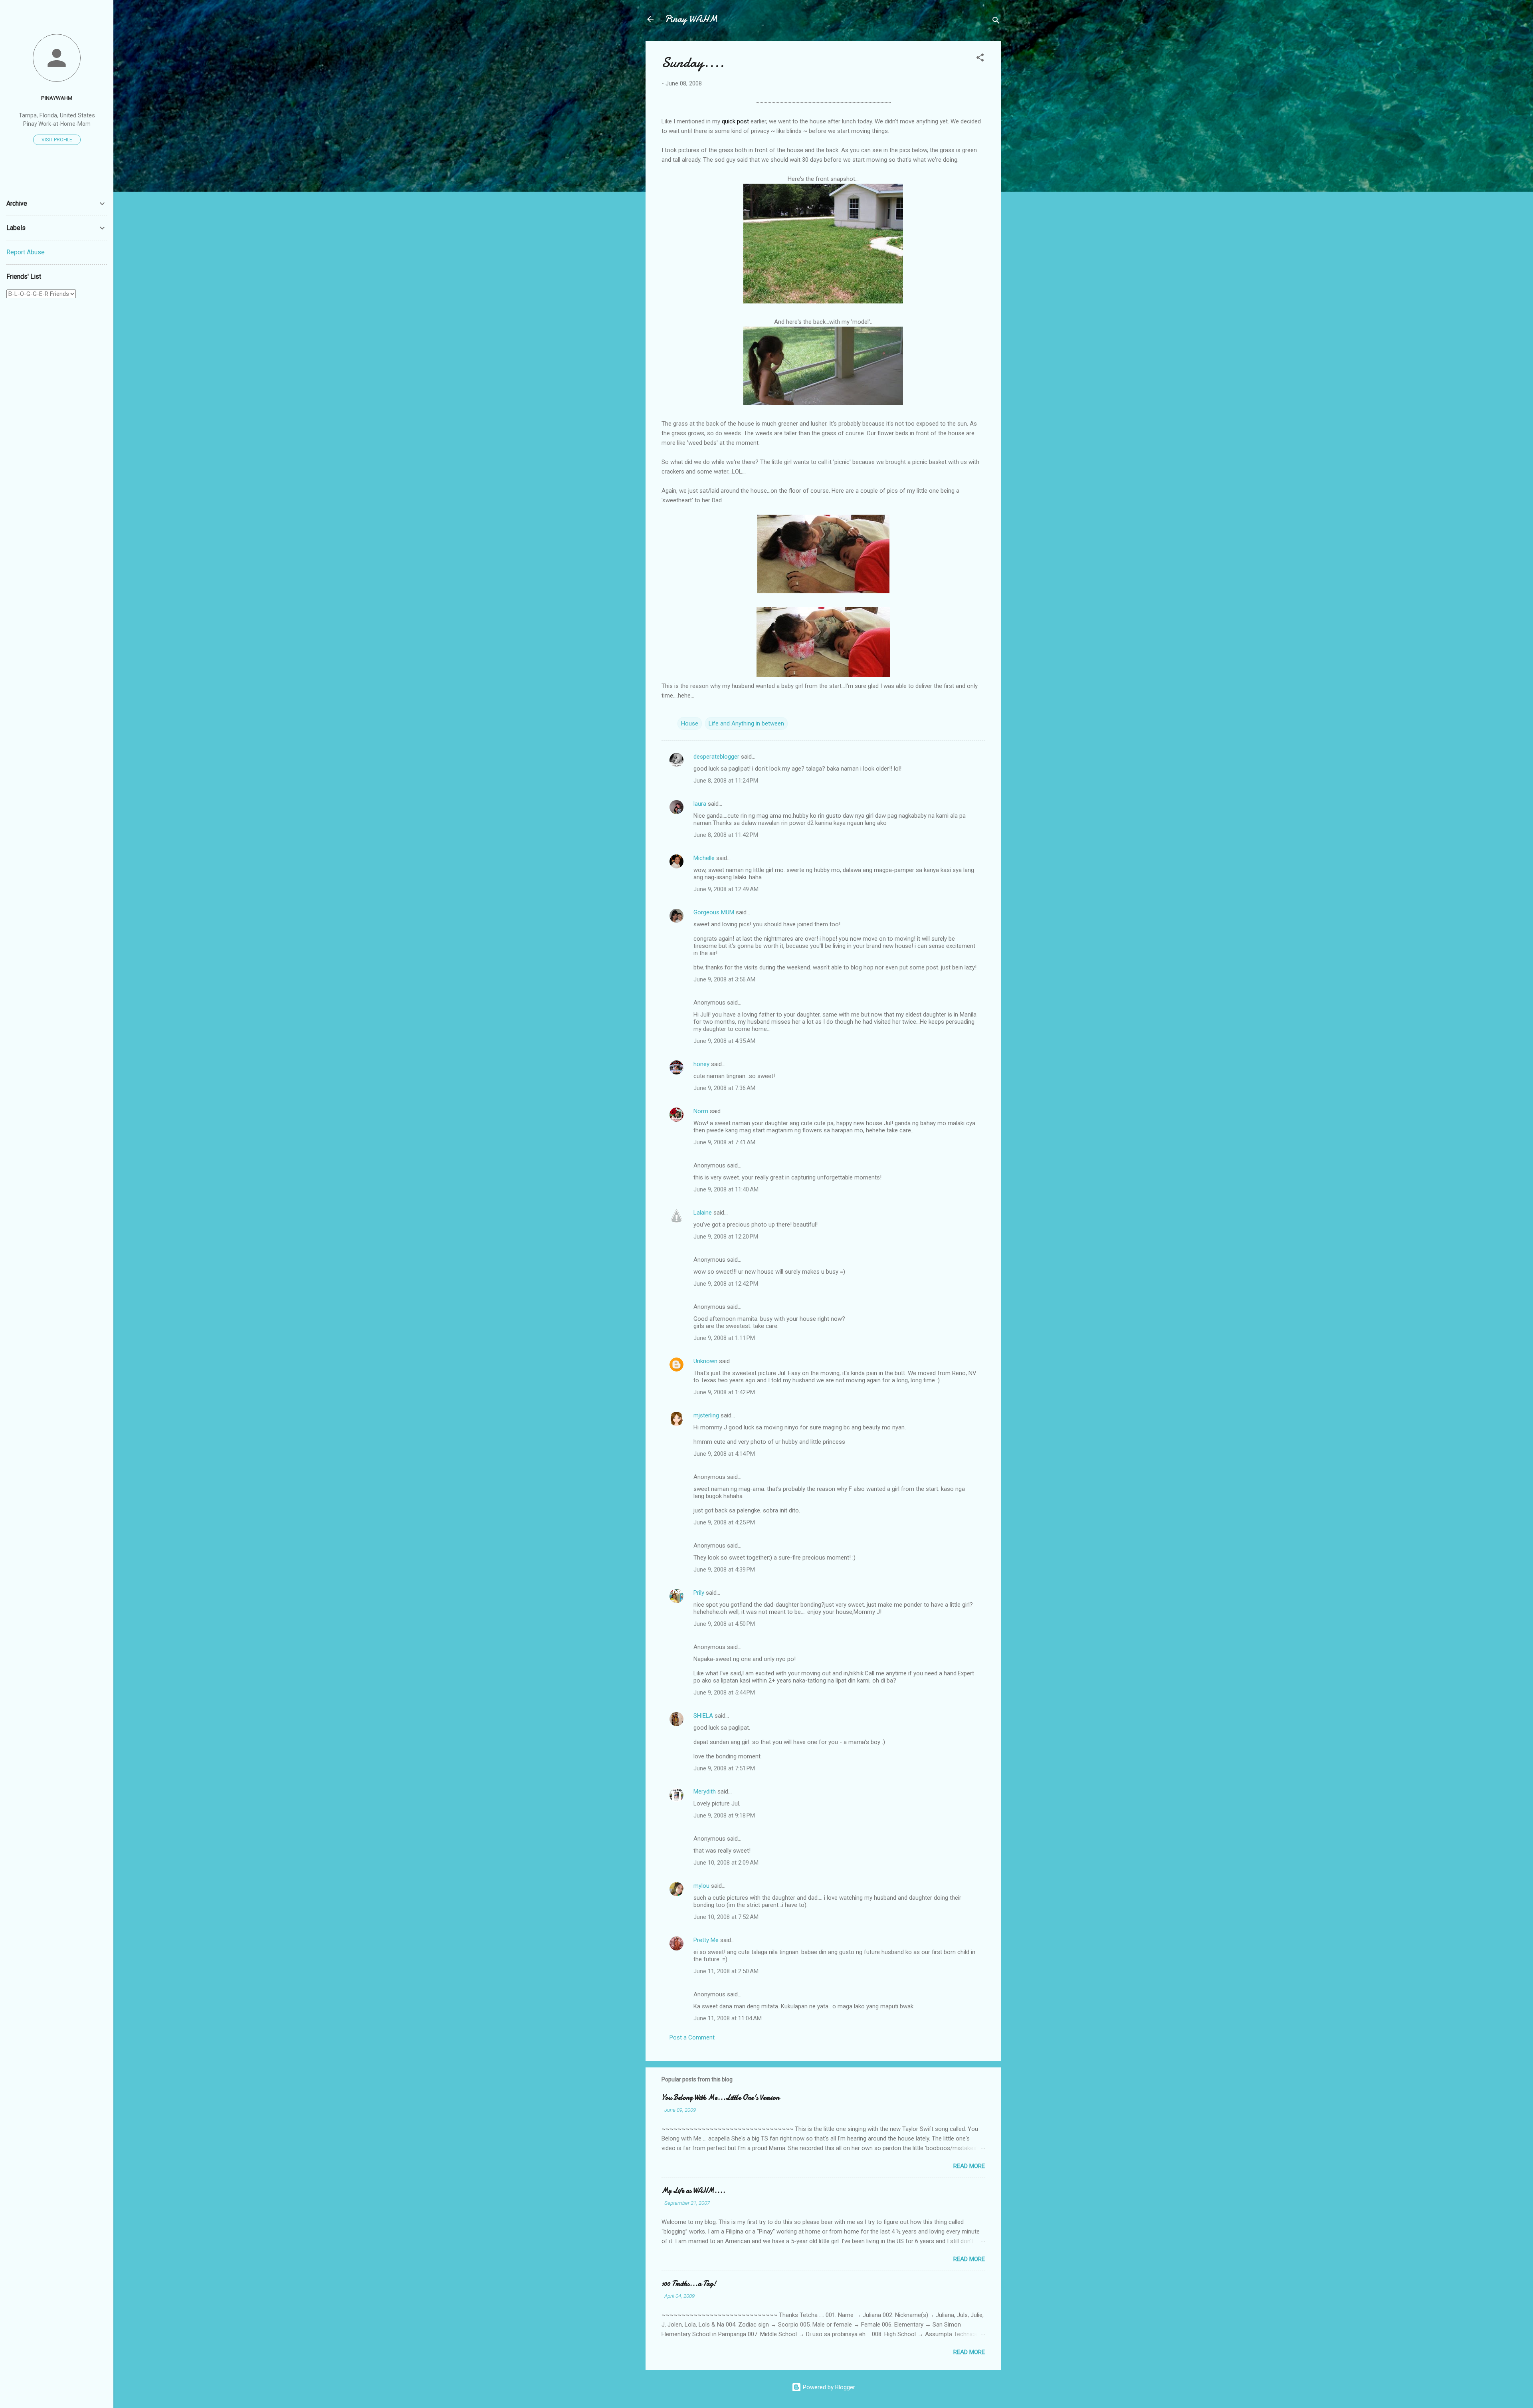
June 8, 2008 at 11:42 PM (726, 835)
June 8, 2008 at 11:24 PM (726, 781)
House (690, 723)
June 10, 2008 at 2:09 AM (726, 1863)
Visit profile (57, 140)
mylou (701, 1886)
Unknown (705, 1361)
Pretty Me (706, 1940)
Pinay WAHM (691, 19)
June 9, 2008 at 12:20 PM (726, 1237)
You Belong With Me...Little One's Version (720, 2098)
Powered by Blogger (828, 2387)
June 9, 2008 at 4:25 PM (724, 1522)
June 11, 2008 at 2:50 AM (726, 1971)
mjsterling (706, 1415)
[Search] (996, 22)
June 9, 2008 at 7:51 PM (724, 1768)
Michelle (704, 858)
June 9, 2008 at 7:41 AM (724, 1142)
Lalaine (703, 1213)
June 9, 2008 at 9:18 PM (724, 1815)
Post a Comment (692, 2037)
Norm (701, 1111)
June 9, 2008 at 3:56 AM (724, 979)
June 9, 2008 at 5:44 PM (724, 1693)
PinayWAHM (57, 98)
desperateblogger (716, 757)
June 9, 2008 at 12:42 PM (726, 1284)
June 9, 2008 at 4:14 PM (724, 1454)
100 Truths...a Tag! (689, 2284)
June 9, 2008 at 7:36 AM (724, 1088)
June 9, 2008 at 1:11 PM (724, 1338)
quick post (735, 121)
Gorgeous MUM (714, 912)
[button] (980, 59)
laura (700, 804)
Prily (699, 1593)
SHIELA (703, 1716)
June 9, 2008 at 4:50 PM (724, 1624)
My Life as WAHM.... (693, 2191)
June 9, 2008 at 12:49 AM (726, 889)
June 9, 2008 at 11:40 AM (726, 1189)
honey (701, 1064)
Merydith (705, 1792)
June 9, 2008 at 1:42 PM (724, 1392)
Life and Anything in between (746, 723)
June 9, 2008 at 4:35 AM (724, 1041)
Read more (969, 2166)
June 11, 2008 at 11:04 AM (728, 2018)
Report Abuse (26, 252)
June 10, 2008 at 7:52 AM (726, 1917)
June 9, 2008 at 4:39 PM (724, 1570)
